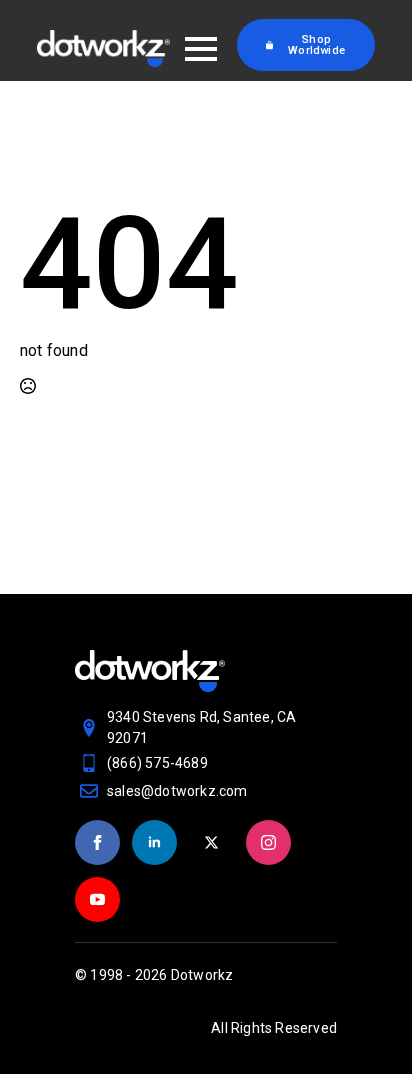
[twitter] (211, 842)
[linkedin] (154, 842)
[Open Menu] (201, 49)
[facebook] (97, 842)
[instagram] (268, 842)
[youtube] (97, 899)
